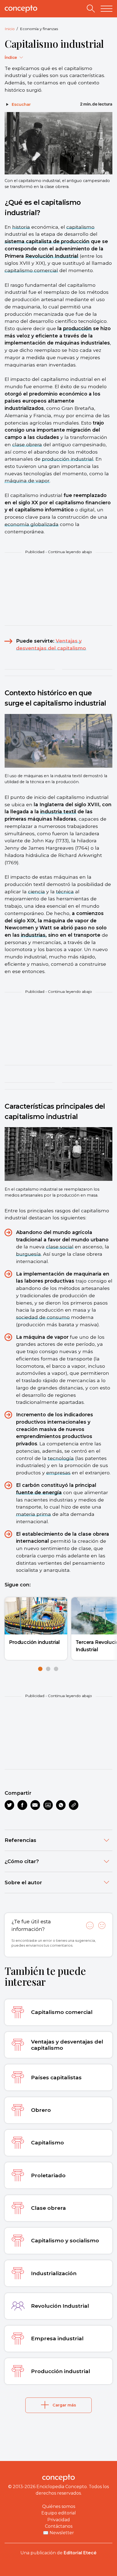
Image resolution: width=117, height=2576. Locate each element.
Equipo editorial (59, 2513)
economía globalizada (32, 524)
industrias (33, 935)
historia (21, 227)
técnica (65, 892)
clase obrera (27, 444)
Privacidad (59, 2520)
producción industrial (68, 459)
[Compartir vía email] (35, 1805)
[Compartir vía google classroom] (48, 1805)
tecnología (61, 1458)
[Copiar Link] (74, 1805)
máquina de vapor (27, 481)
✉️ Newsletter (59, 2533)
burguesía (28, 1254)
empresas (58, 1473)
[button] (40, 1669)
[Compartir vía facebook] (22, 1805)
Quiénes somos (59, 2506)
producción (77, 328)
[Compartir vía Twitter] (9, 1805)
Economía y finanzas (39, 29)
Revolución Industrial (52, 256)
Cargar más (64, 2405)
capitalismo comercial (31, 270)
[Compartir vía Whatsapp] (61, 1805)
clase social (60, 1247)
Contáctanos (59, 2526)
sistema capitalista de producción (47, 241)
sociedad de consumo (43, 1317)
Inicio (10, 29)
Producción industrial (34, 1642)
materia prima (33, 1514)
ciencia (36, 892)
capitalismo (80, 227)
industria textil (58, 812)
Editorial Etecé (80, 2553)
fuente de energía (39, 1492)
